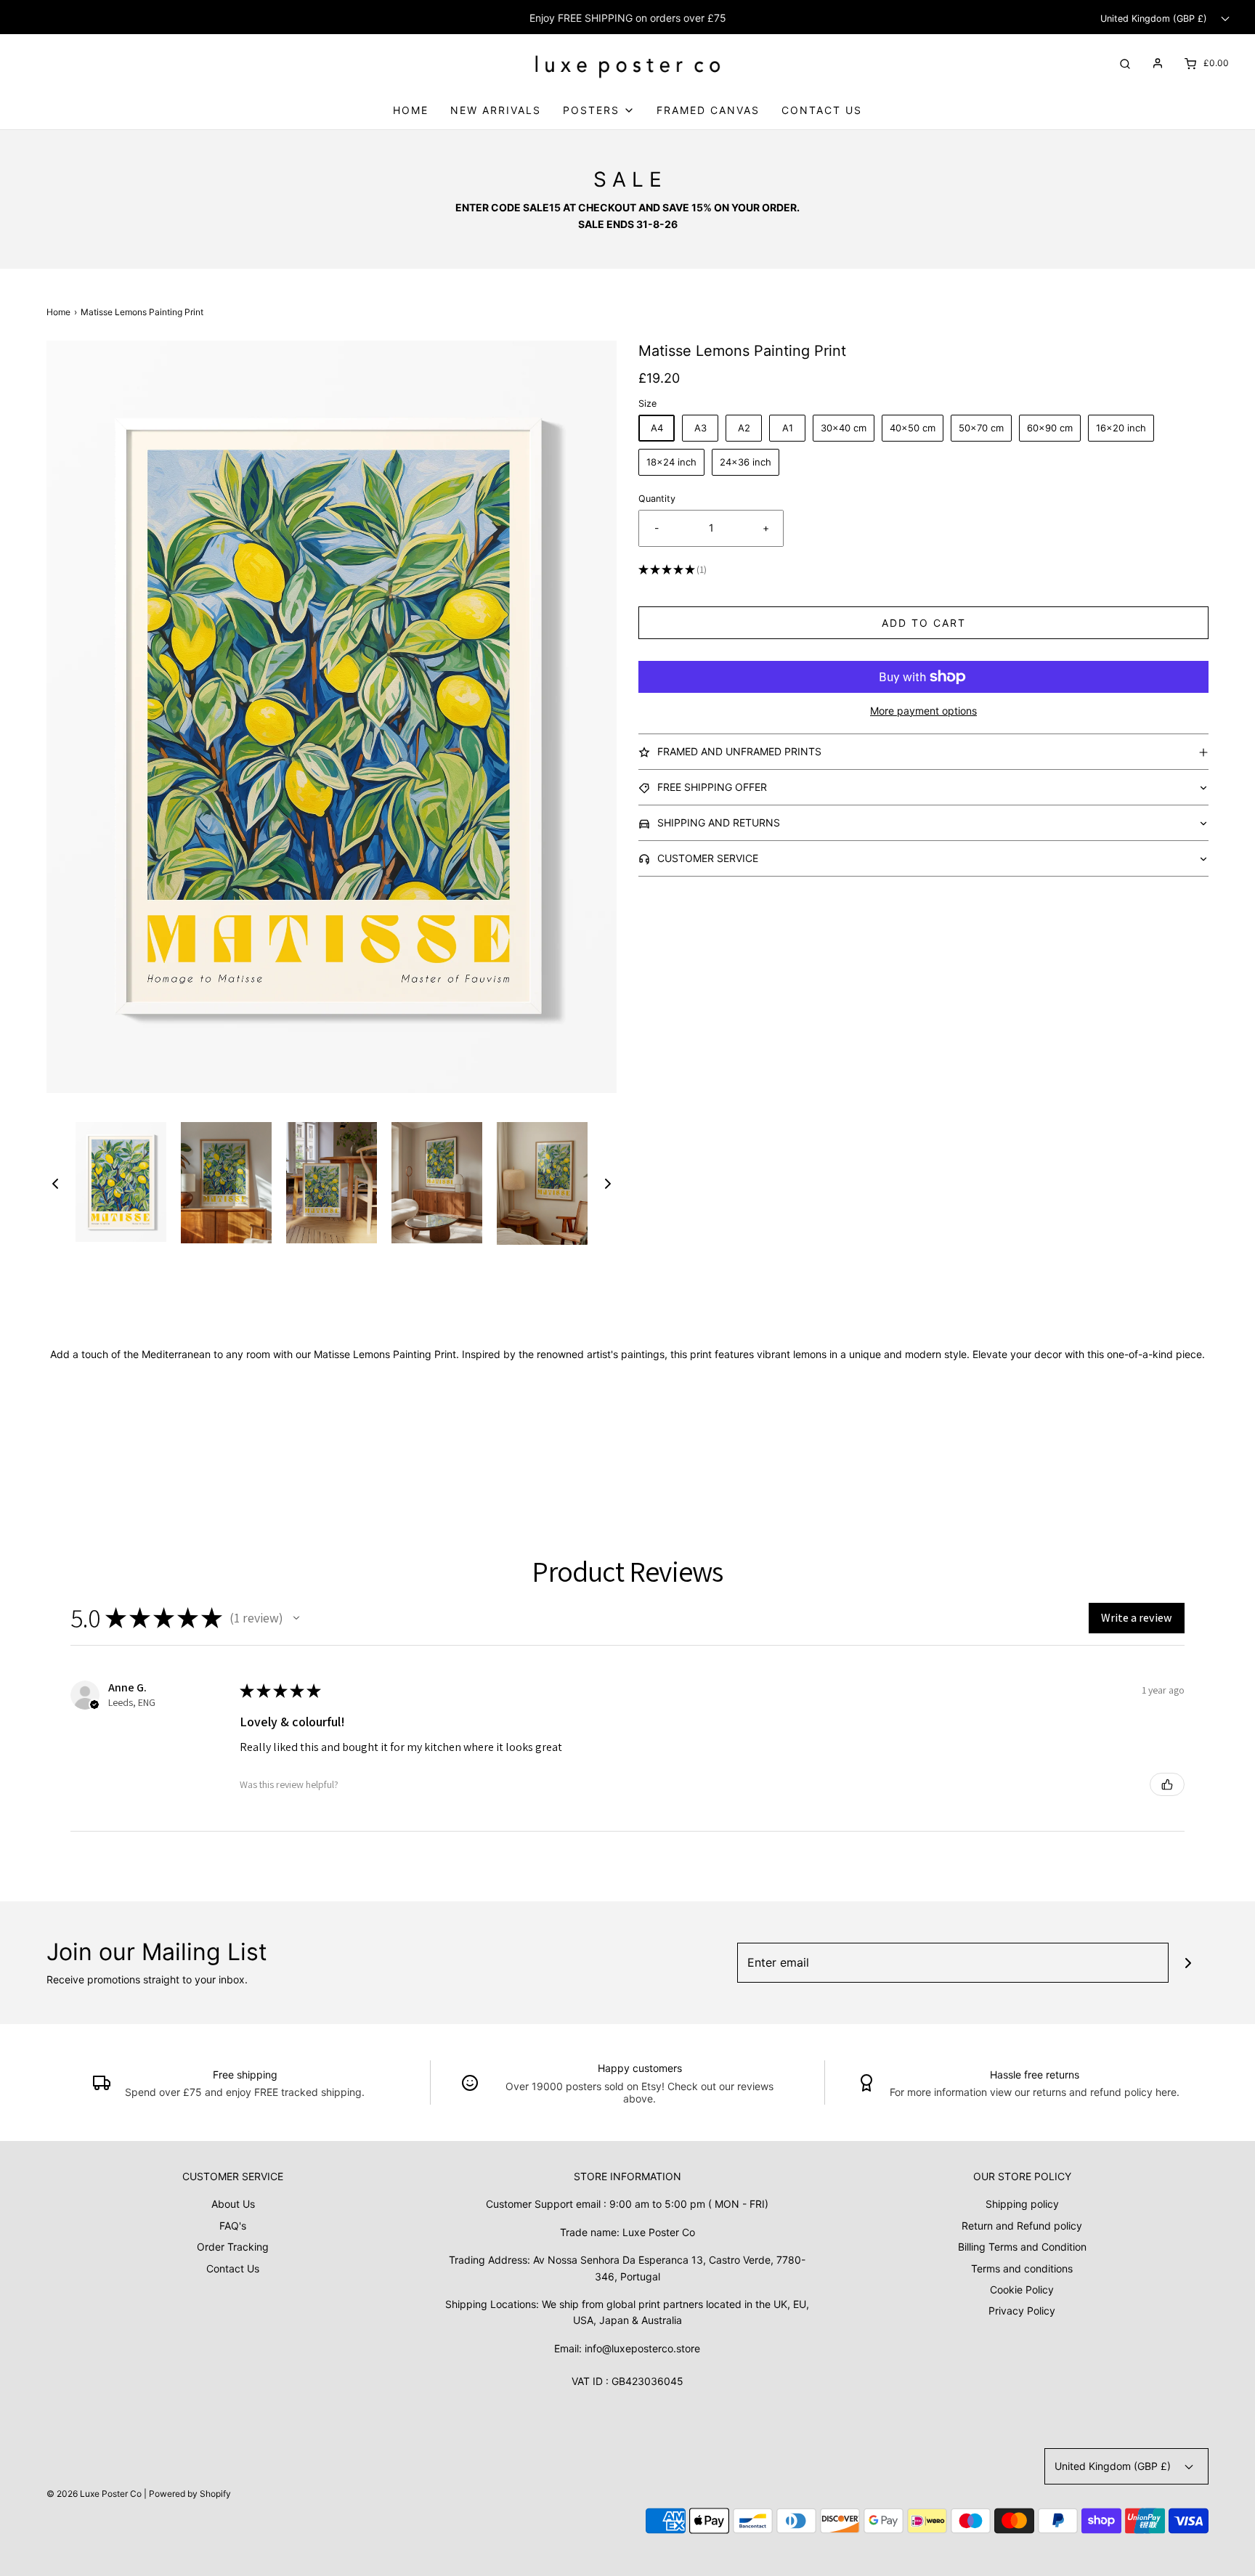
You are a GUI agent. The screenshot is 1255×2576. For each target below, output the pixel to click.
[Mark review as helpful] (1167, 1784)
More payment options (923, 711)
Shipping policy (1022, 2204)
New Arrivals (496, 110)
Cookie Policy (1022, 2289)
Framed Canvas (708, 110)
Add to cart (924, 623)
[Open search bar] (1125, 63)
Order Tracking (233, 2247)
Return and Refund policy (1022, 2226)
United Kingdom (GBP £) (1155, 19)
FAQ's (233, 2226)
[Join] (1189, 1963)
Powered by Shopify (190, 2494)
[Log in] (1158, 63)
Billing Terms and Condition (1022, 2247)
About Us (233, 2204)
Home (411, 110)
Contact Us (822, 110)
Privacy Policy (1022, 2311)
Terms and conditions (1022, 2268)
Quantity (657, 499)
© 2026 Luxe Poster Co (94, 2494)
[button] (55, 1184)
